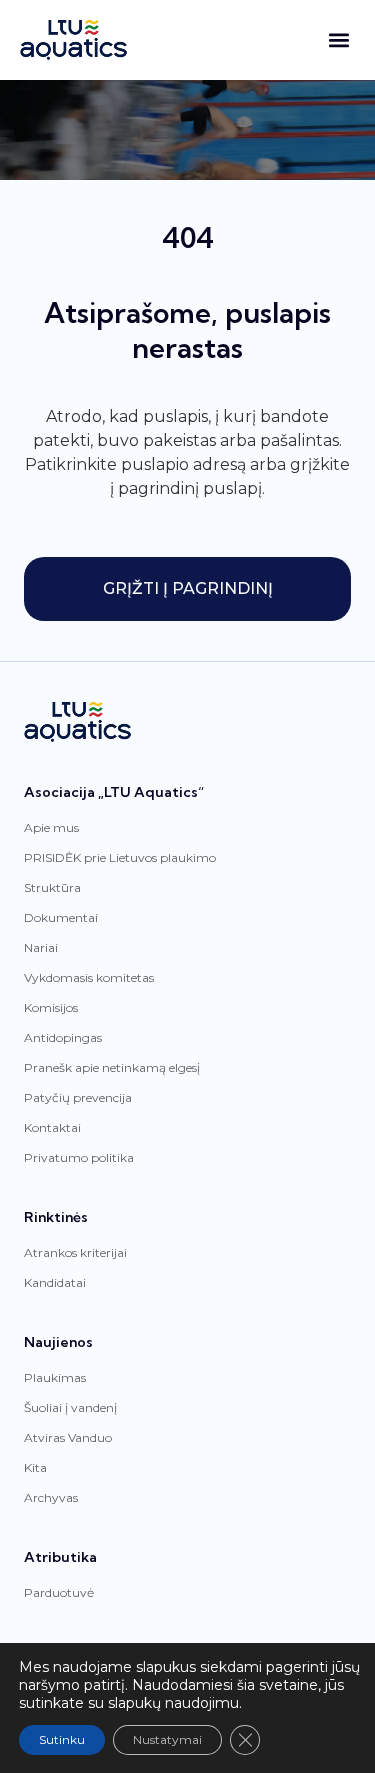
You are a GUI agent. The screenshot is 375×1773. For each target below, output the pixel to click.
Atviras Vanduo (68, 1437)
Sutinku (62, 1739)
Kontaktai (52, 1127)
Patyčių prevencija (78, 1097)
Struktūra (52, 887)
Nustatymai (167, 1739)
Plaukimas (55, 1377)
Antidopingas (63, 1037)
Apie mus (51, 827)
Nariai (41, 947)
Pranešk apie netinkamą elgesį (112, 1067)
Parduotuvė (59, 1592)
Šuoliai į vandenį (70, 1407)
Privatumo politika (79, 1157)
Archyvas (51, 1497)
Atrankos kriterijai (75, 1252)
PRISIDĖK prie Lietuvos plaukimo (120, 857)
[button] (338, 40)
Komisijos (51, 1007)
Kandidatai (55, 1282)
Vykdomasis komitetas (89, 977)
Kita (35, 1467)
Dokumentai (61, 917)
